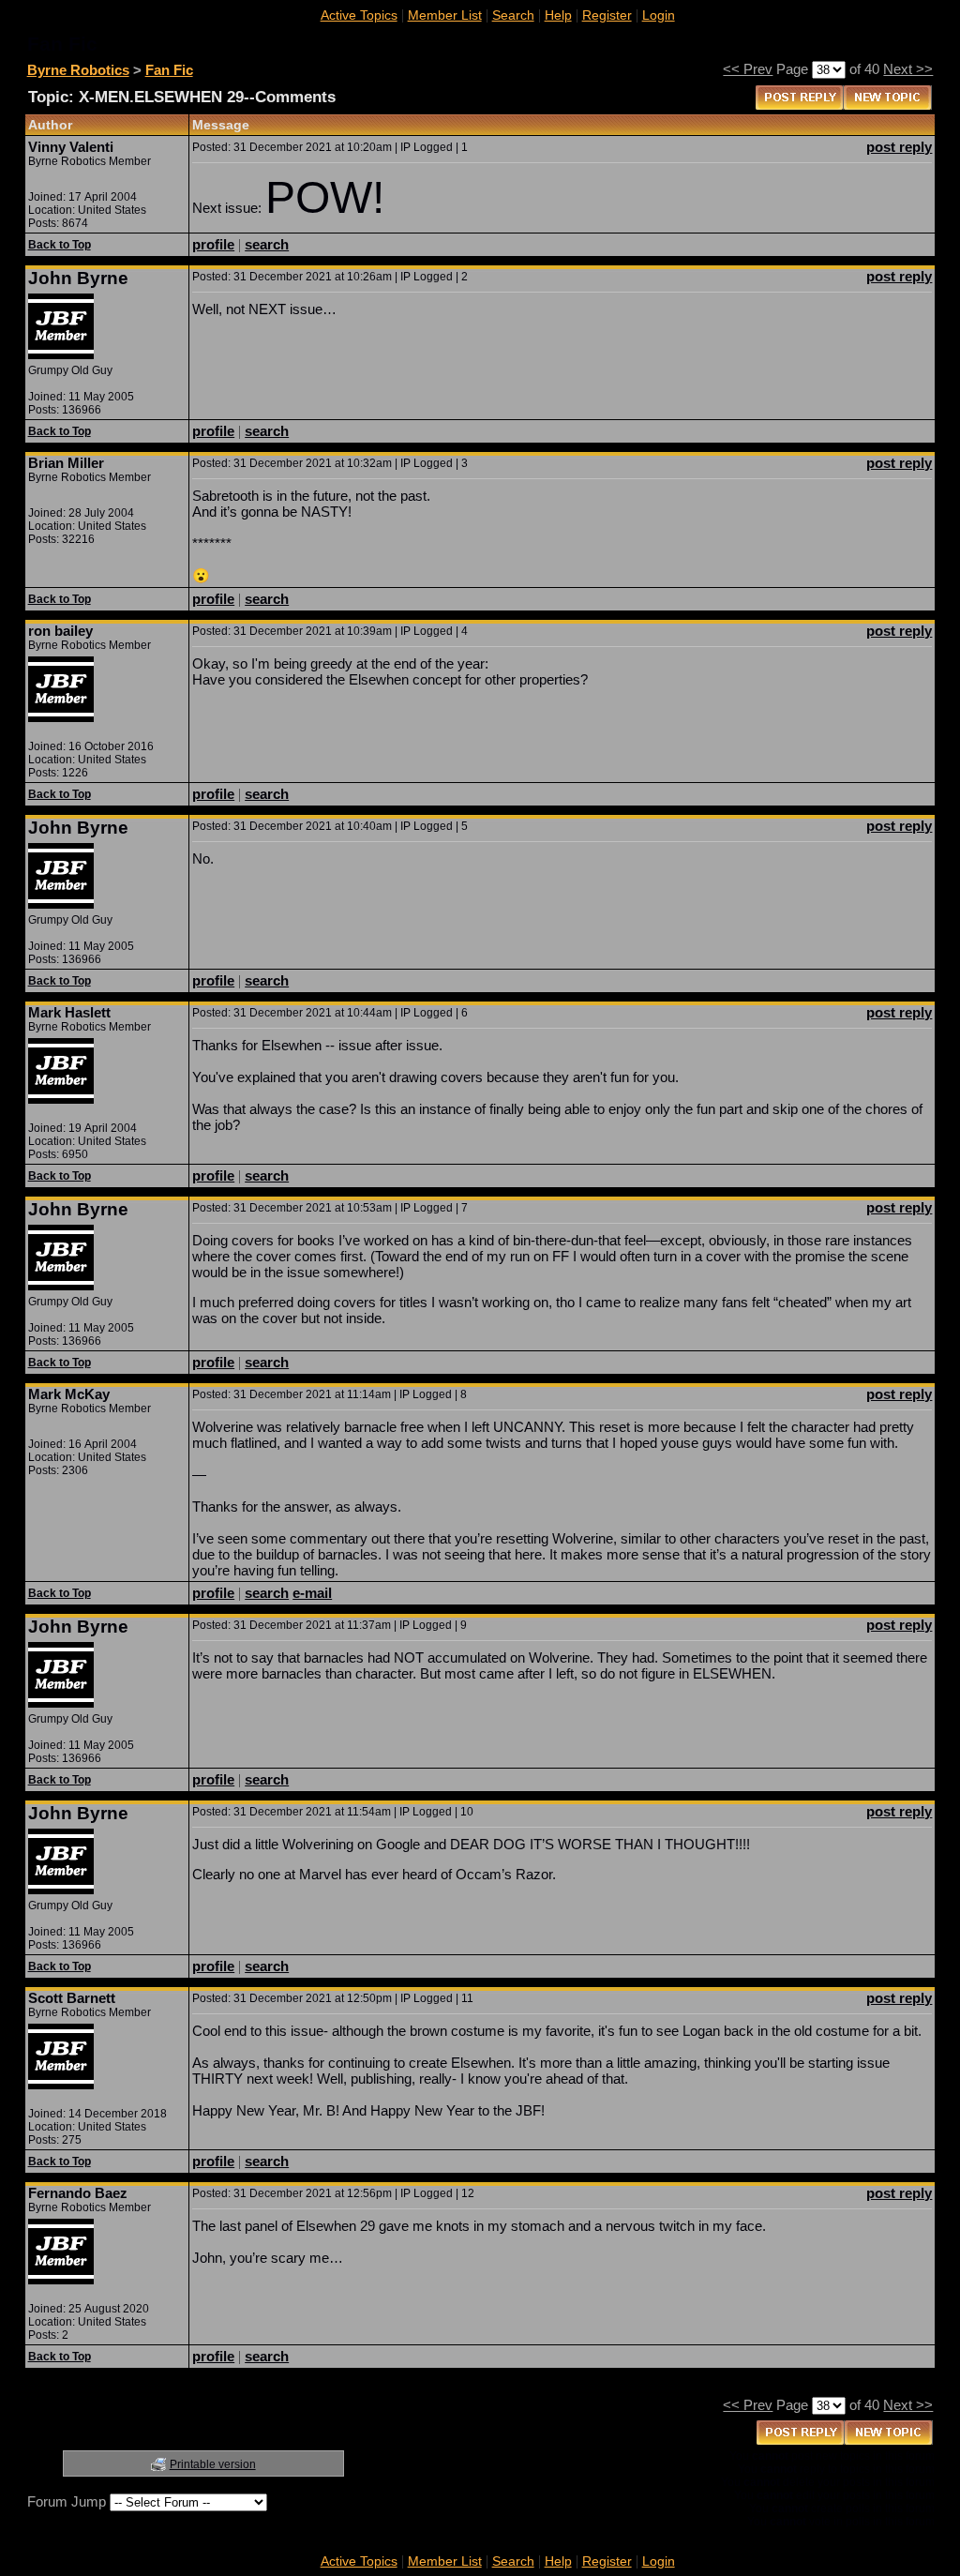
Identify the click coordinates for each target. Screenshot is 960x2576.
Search (513, 15)
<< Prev (748, 69)
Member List (445, 15)
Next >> (908, 69)
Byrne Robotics (78, 70)
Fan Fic (169, 70)
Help (558, 15)
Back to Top (60, 245)
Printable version (213, 2464)
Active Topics (359, 15)
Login (659, 15)
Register (607, 15)
